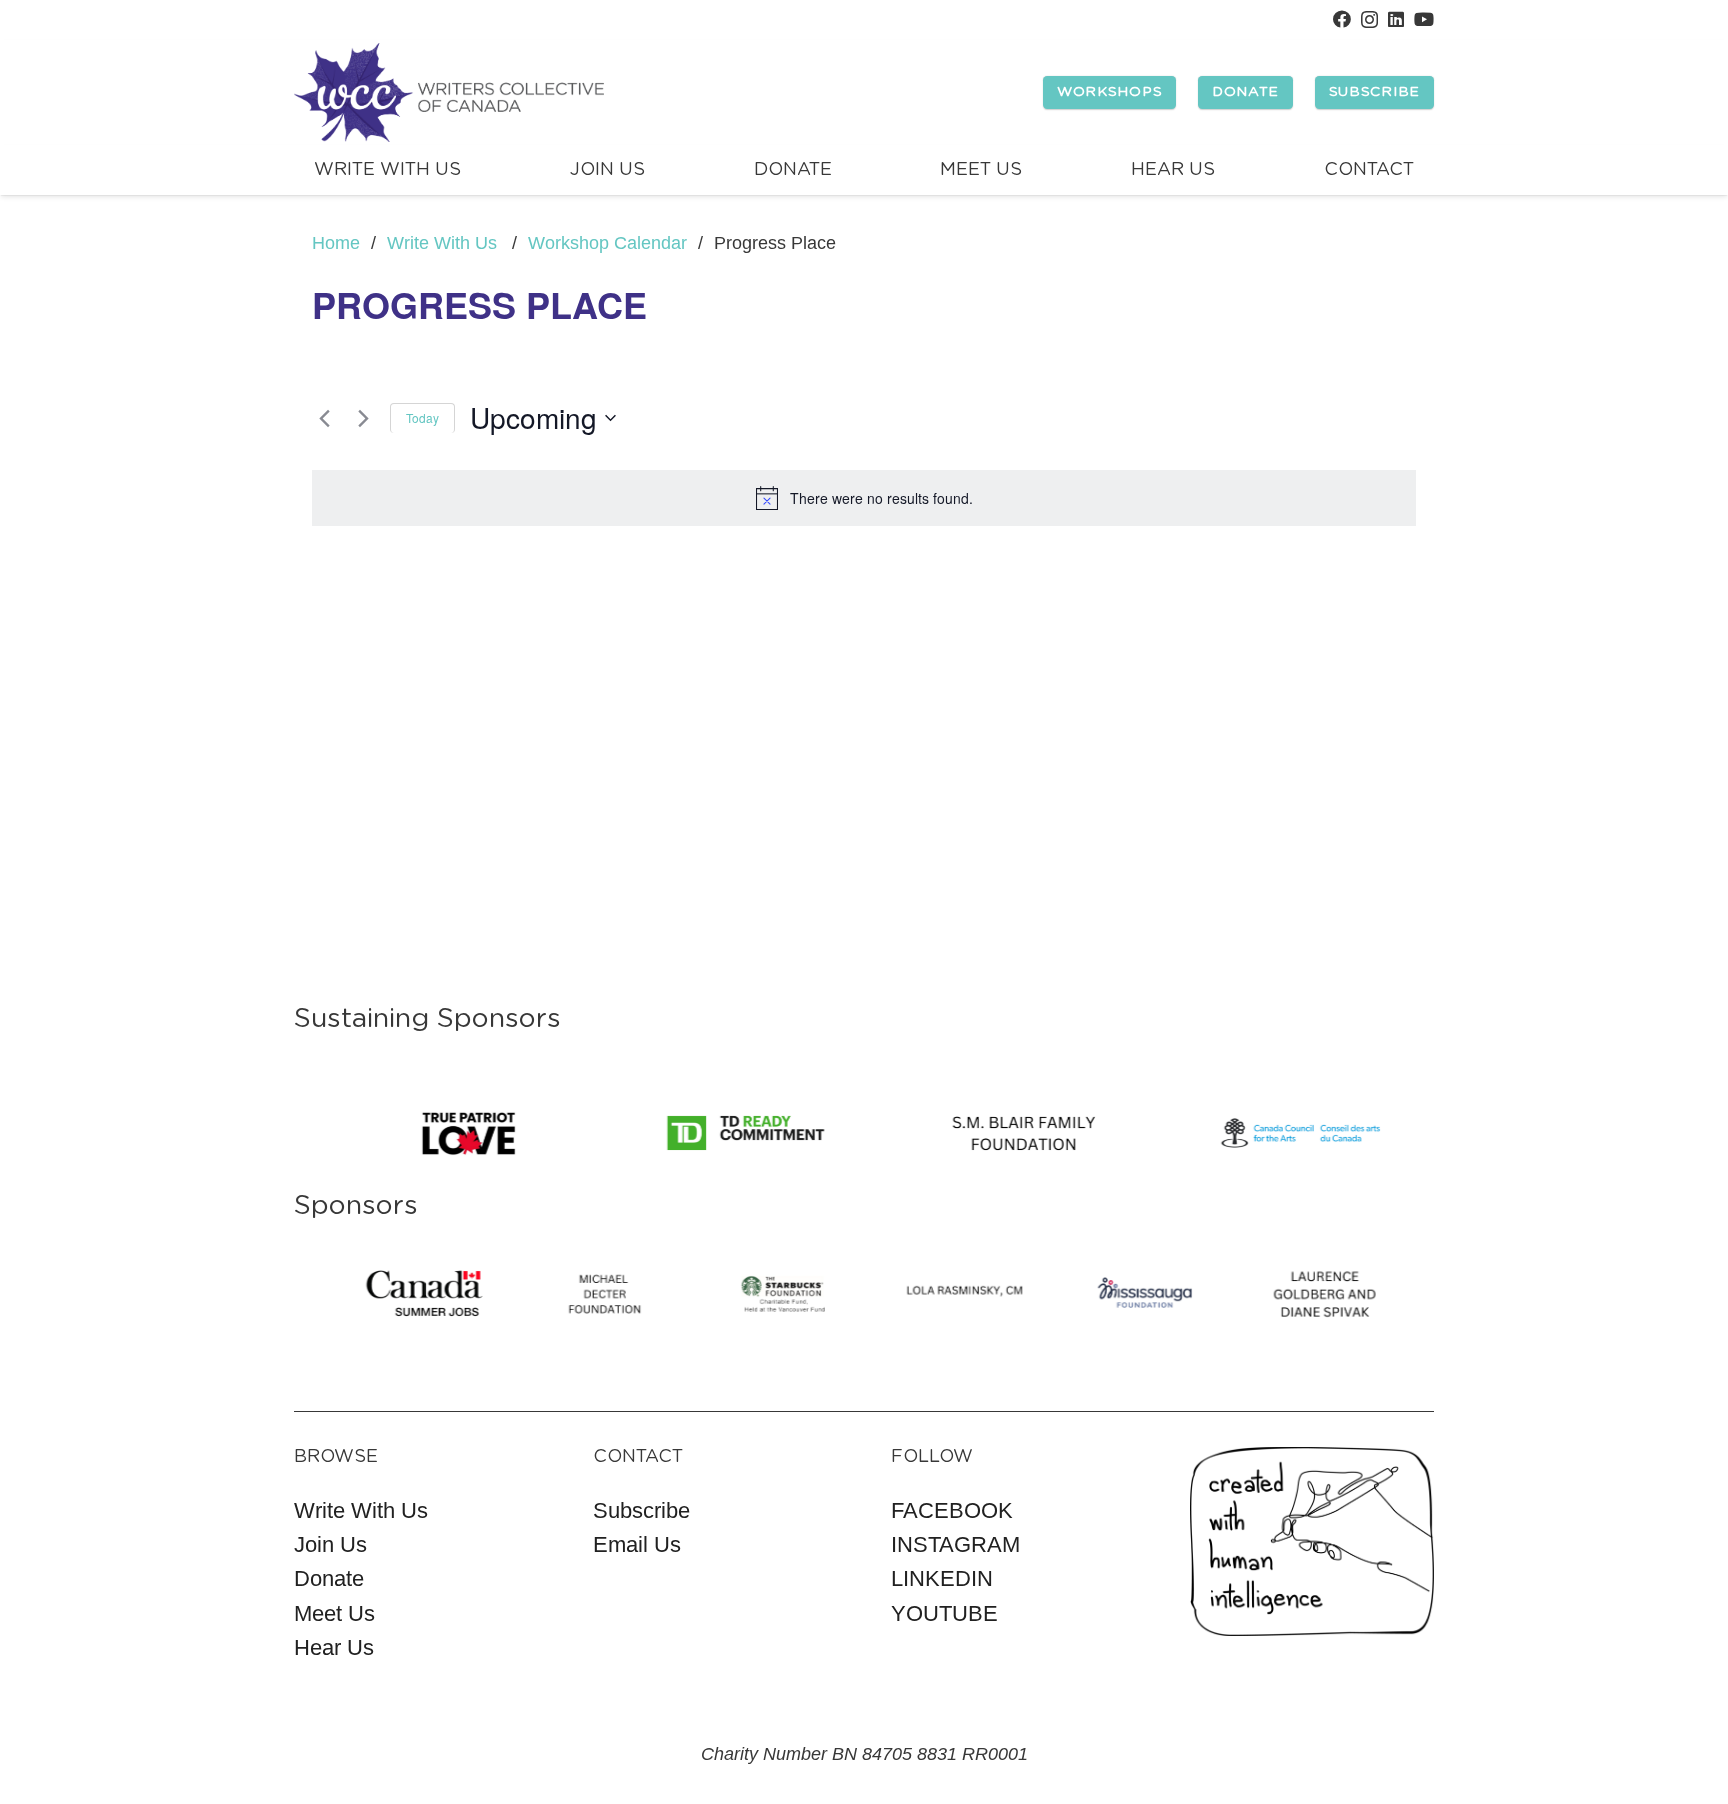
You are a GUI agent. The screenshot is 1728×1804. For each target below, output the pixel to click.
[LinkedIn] (1396, 19)
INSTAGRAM (955, 1544)
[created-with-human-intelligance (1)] (1312, 1541)
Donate (329, 1578)
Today (422, 417)
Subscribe (641, 1510)
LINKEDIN (942, 1578)
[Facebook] (1342, 19)
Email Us (637, 1544)
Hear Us (334, 1647)
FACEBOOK (952, 1510)
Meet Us (334, 1613)
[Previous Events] (324, 418)
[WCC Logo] (449, 93)
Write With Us (361, 1510)
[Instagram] (1369, 20)
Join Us (330, 1544)
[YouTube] (1424, 19)
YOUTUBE (944, 1613)
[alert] (864, 498)
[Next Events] (363, 418)
